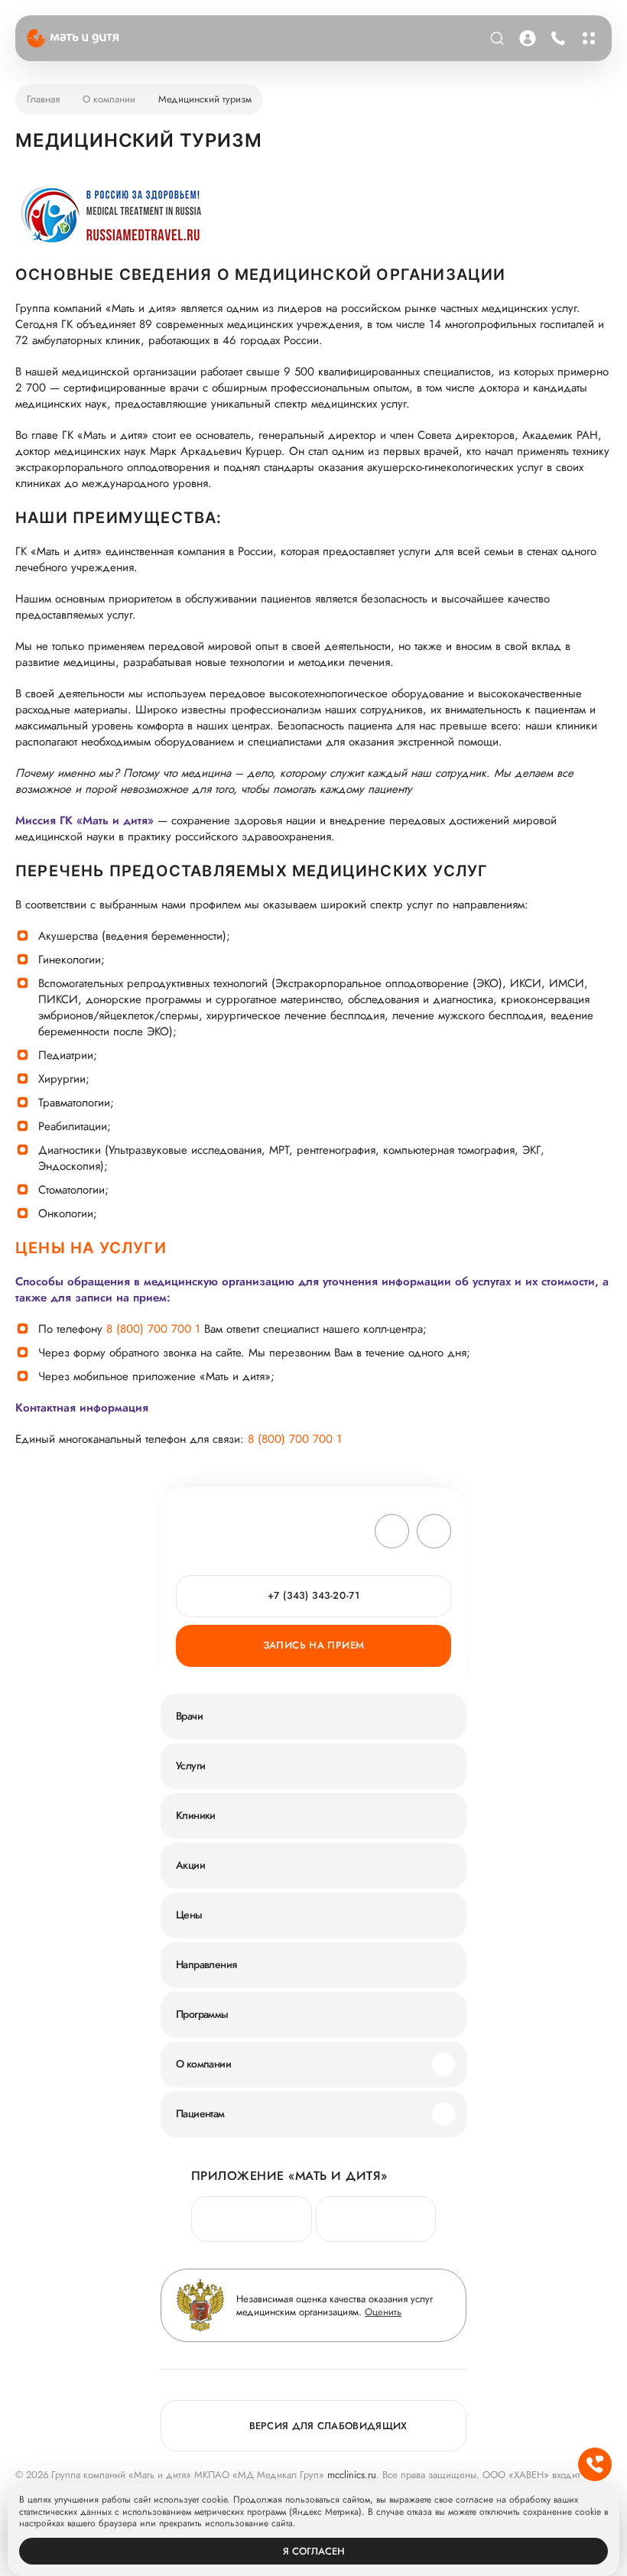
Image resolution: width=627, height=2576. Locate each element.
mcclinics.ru (352, 2475)
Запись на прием (314, 1645)
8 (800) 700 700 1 (153, 1329)
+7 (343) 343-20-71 (555, 38)
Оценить (383, 2312)
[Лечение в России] (111, 218)
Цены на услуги (91, 1248)
